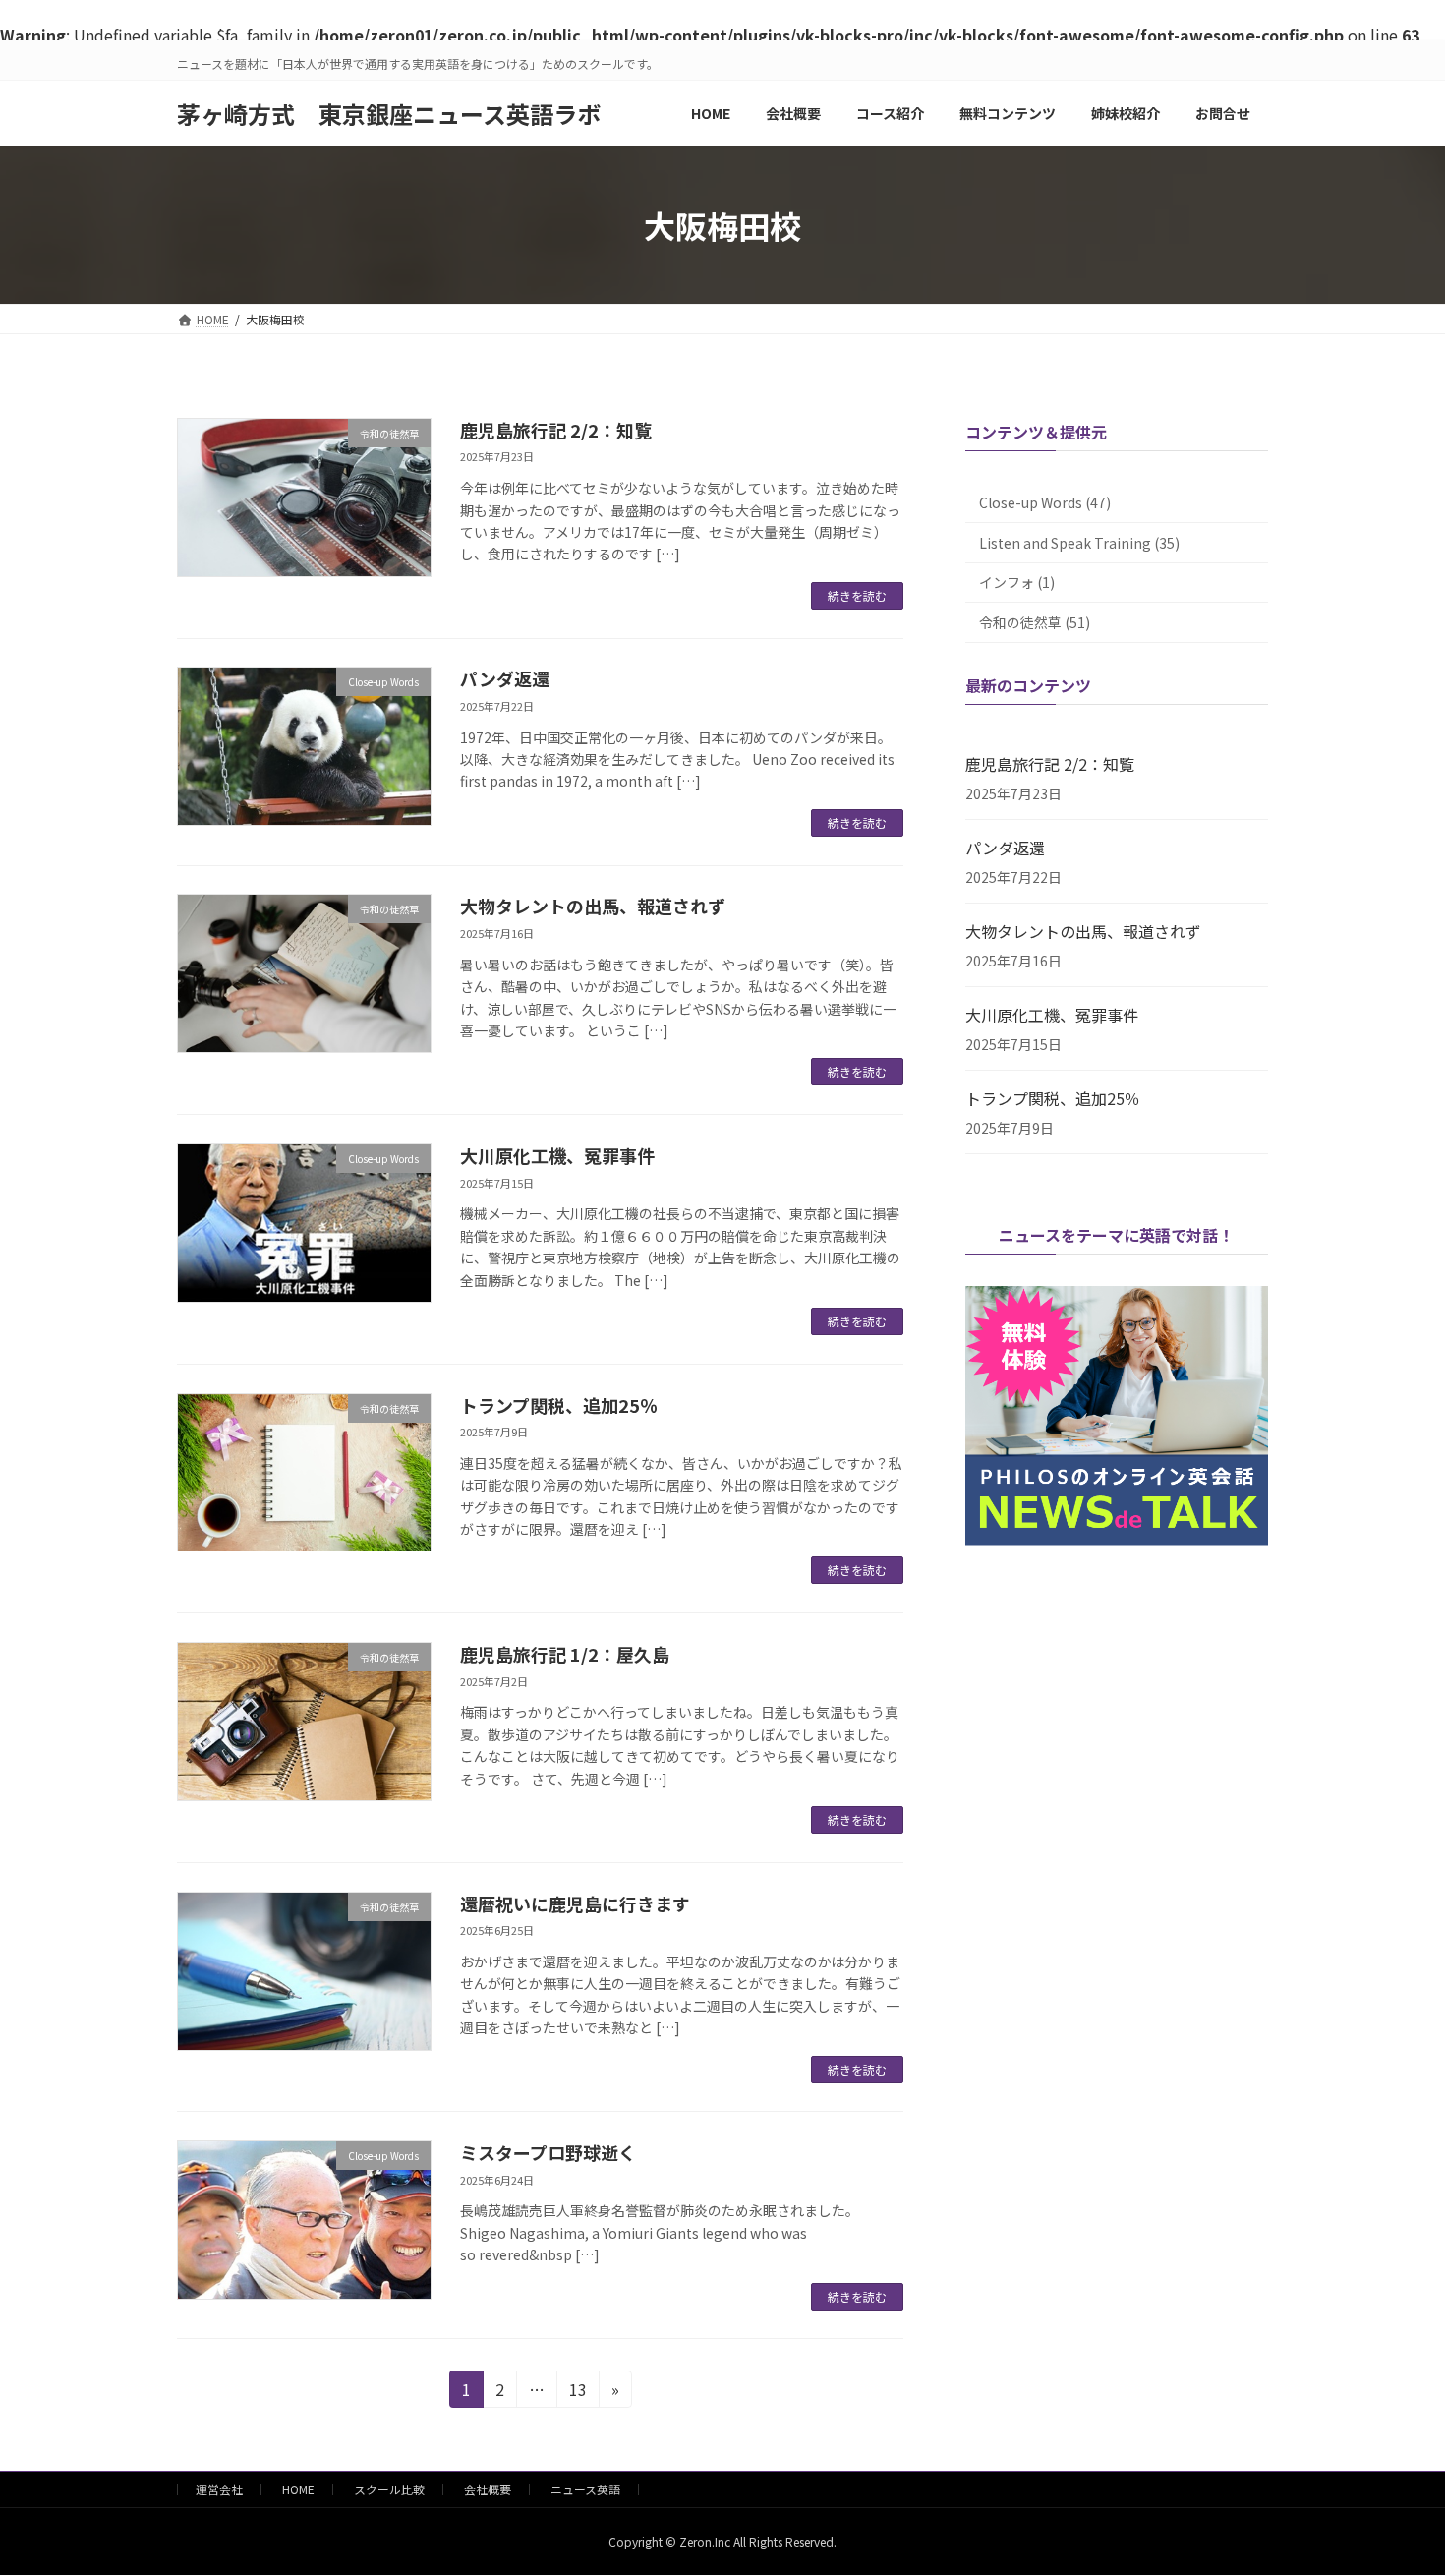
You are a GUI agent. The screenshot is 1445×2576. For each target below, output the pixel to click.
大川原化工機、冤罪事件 (557, 1155)
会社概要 (488, 2489)
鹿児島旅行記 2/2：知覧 (556, 430)
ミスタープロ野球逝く (548, 2152)
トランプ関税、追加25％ (559, 1405)
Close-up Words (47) (1045, 502)
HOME (298, 2489)
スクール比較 (389, 2489)
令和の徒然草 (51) (1035, 622)
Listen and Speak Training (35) (1079, 543)
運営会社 (219, 2489)
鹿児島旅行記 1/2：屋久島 (565, 1654)
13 (578, 2392)
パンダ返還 (505, 678)
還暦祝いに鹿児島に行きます (575, 1903)
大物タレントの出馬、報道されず (593, 906)
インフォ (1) (1017, 582)
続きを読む (857, 595)
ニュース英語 (585, 2489)
